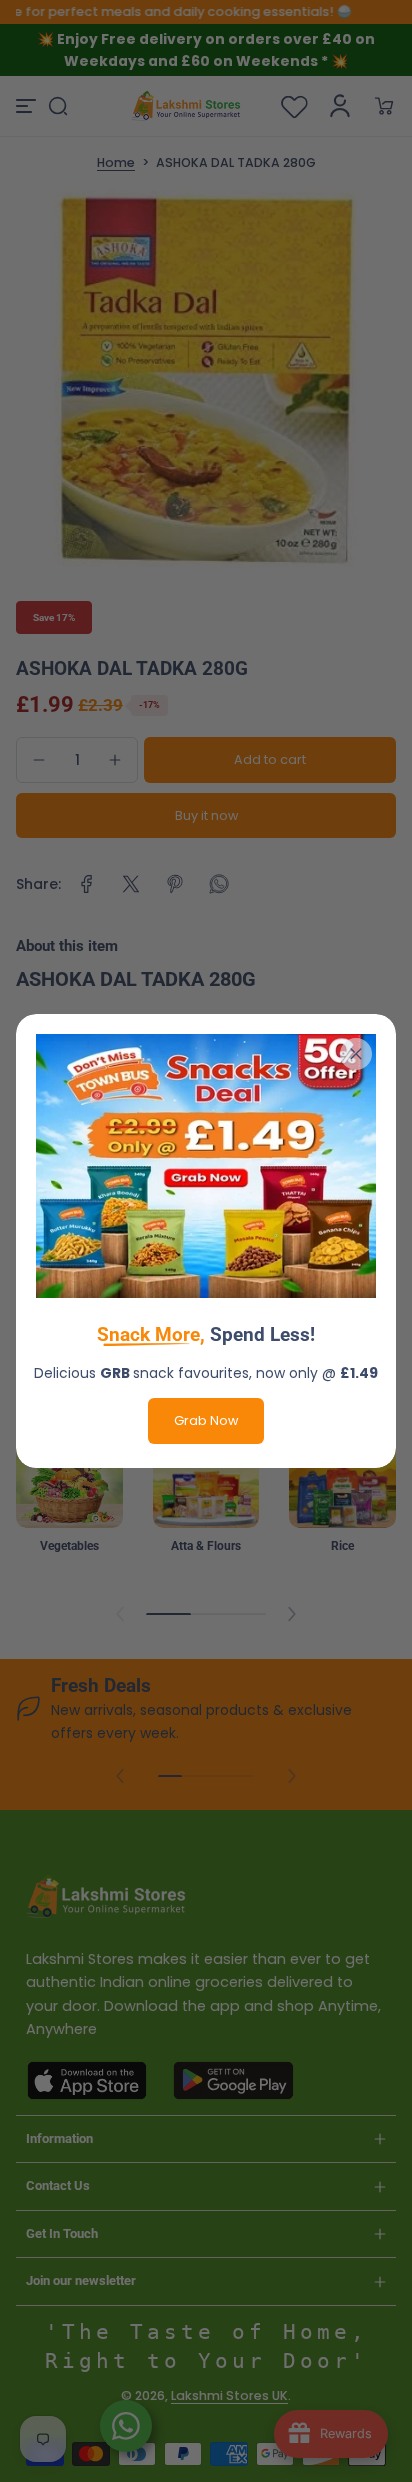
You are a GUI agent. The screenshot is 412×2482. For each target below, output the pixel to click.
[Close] (356, 1054)
